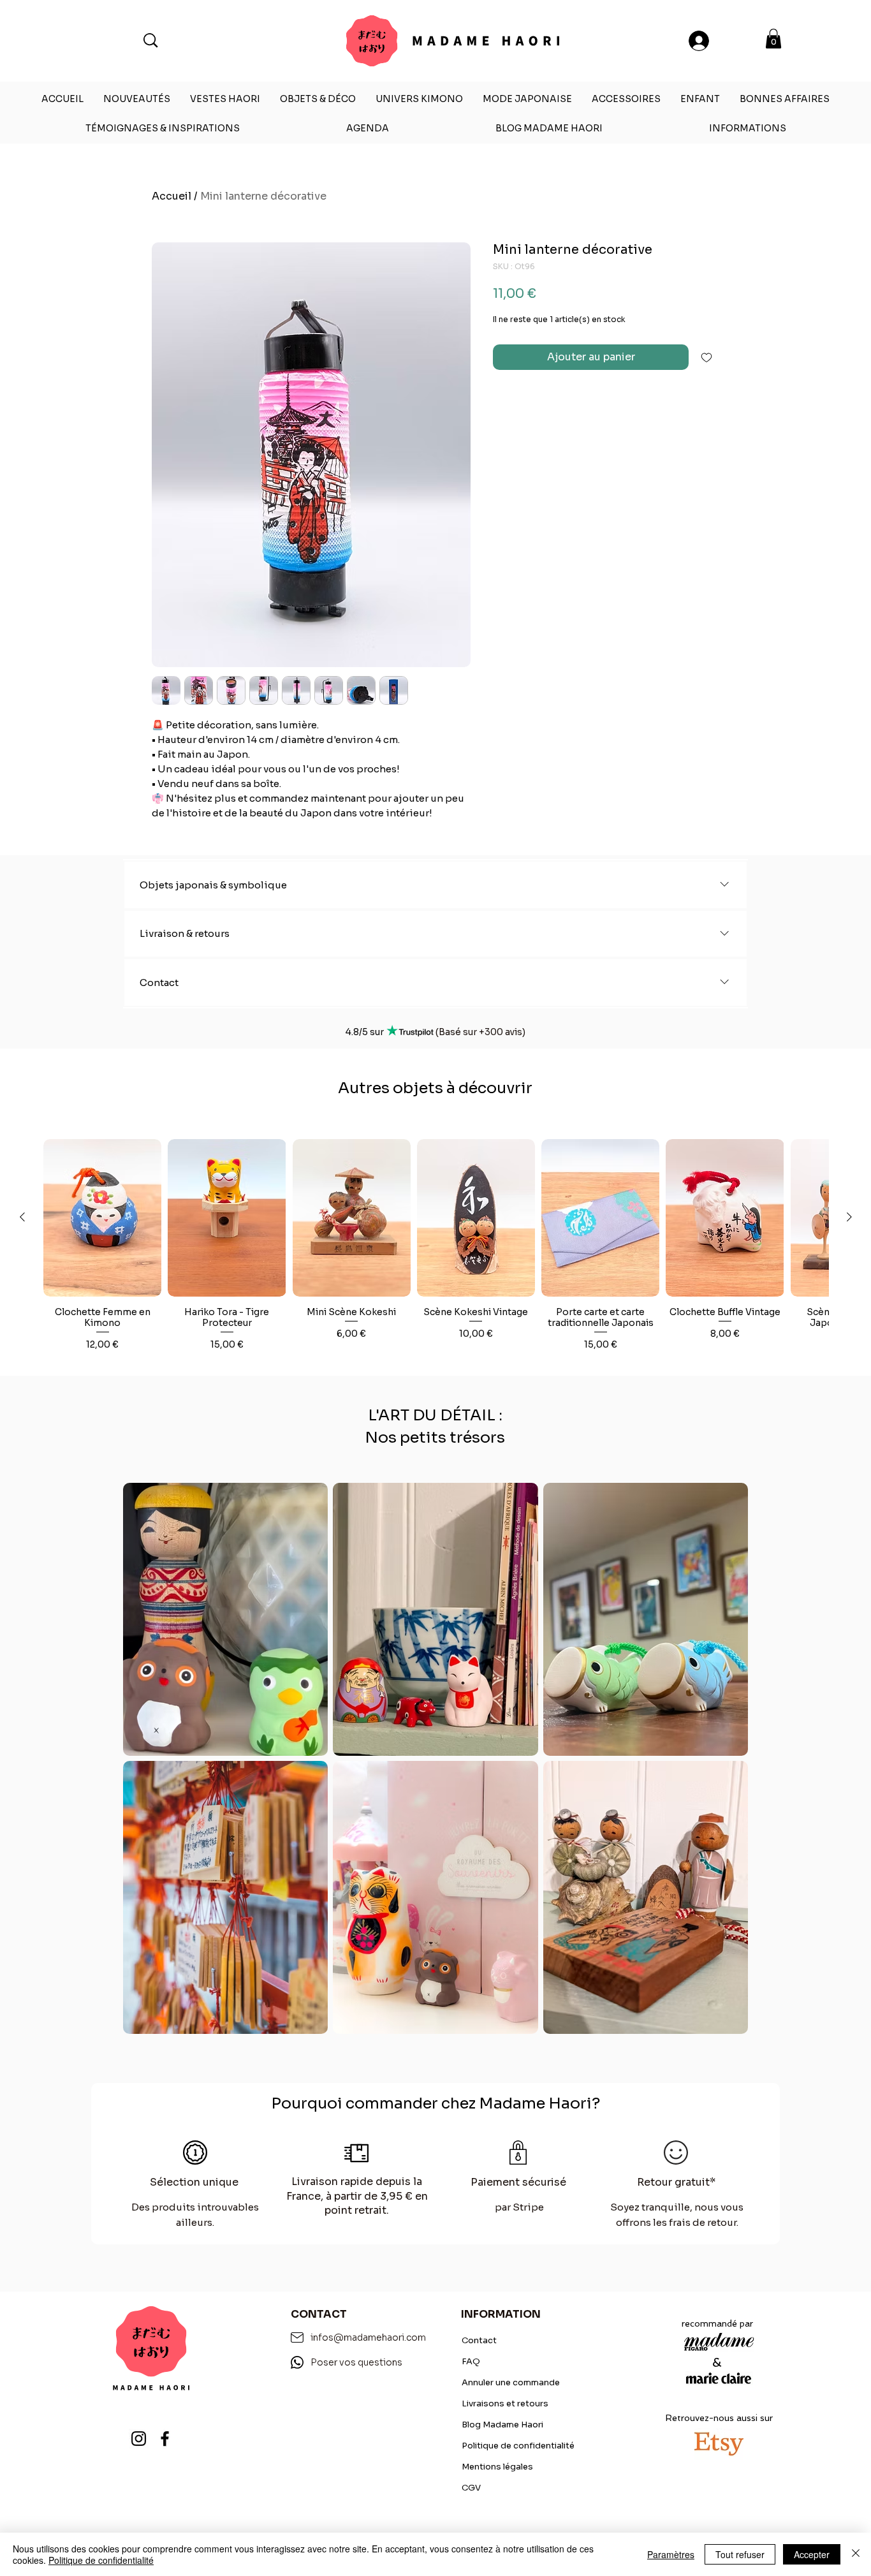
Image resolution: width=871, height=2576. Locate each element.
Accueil (172, 196)
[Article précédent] (22, 1217)
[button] (773, 39)
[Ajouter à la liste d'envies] (706, 357)
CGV (471, 2488)
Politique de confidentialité (518, 2446)
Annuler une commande (511, 2382)
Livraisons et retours (505, 2403)
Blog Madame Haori (502, 2425)
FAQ (471, 2361)
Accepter (812, 2554)
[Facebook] (165, 2439)
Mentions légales (497, 2467)
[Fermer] (856, 2554)
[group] (436, 1252)
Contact (479, 2340)
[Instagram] (139, 2439)
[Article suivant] (849, 1217)
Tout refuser (740, 2554)
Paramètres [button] (671, 2554)
